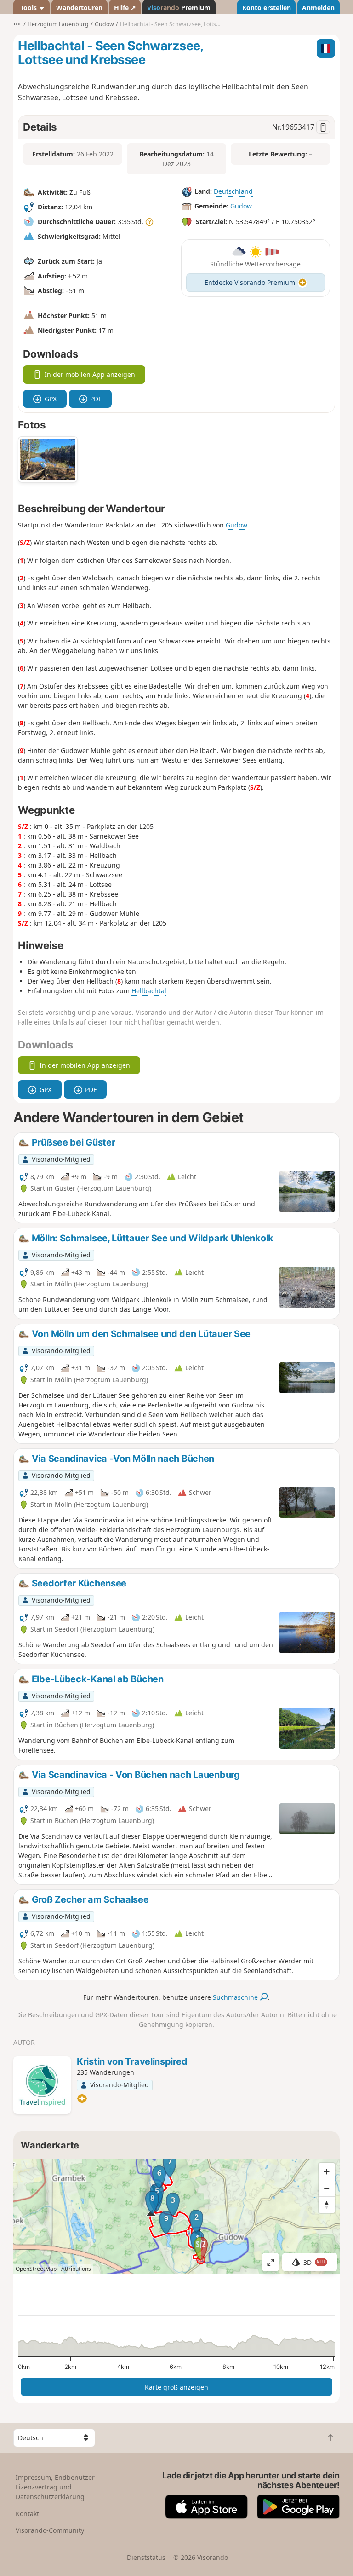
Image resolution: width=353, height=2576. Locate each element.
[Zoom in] (327, 2171)
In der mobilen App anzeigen (90, 374)
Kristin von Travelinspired (132, 2061)
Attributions (76, 2269)
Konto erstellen (267, 8)
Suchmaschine (236, 1997)
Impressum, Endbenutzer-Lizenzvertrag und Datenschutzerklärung (56, 2487)
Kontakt (27, 2514)
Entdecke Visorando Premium (250, 282)
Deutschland (233, 192)
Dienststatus (146, 2557)
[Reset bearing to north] (327, 2205)
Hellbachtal (149, 991)
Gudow (241, 206)
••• (17, 24)
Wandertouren (79, 8)
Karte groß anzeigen (176, 2387)
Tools (28, 8)
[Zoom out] (327, 2188)
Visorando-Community (50, 2530)
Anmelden (318, 8)
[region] (176, 2216)
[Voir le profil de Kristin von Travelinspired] (42, 2085)
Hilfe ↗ (125, 8)
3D (314, 2262)
